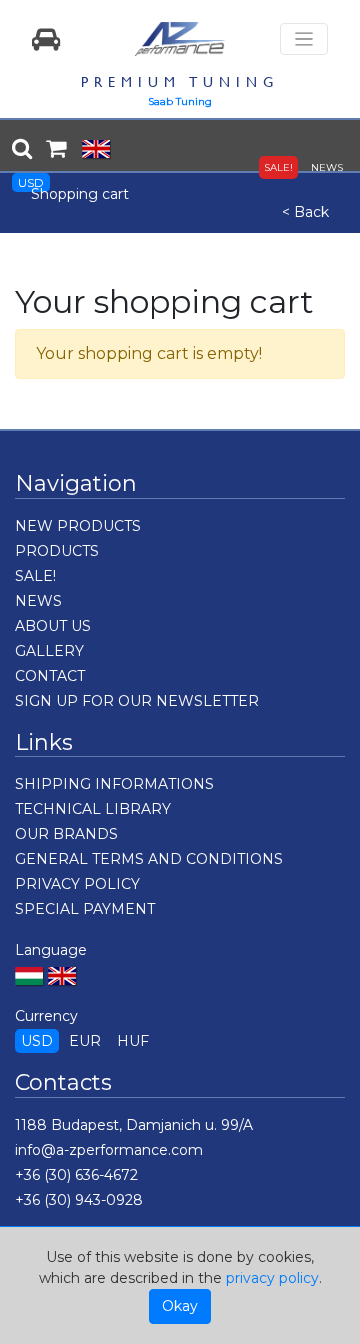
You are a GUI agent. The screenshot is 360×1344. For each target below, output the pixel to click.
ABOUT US (53, 626)
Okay (180, 1306)
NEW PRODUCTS (78, 526)
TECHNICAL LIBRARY (93, 809)
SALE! (278, 167)
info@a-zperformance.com (109, 1150)
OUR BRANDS (66, 834)
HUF (133, 1041)
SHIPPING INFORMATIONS (114, 784)
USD (31, 182)
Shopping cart (80, 194)
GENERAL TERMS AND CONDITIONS (149, 859)
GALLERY (49, 651)
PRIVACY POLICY (77, 884)
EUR (85, 1041)
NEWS (327, 167)
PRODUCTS (57, 551)
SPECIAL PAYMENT (85, 909)
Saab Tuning (180, 101)
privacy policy (272, 1278)
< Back (305, 212)
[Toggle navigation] (304, 39)
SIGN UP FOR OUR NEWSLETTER (137, 701)
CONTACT (50, 676)
